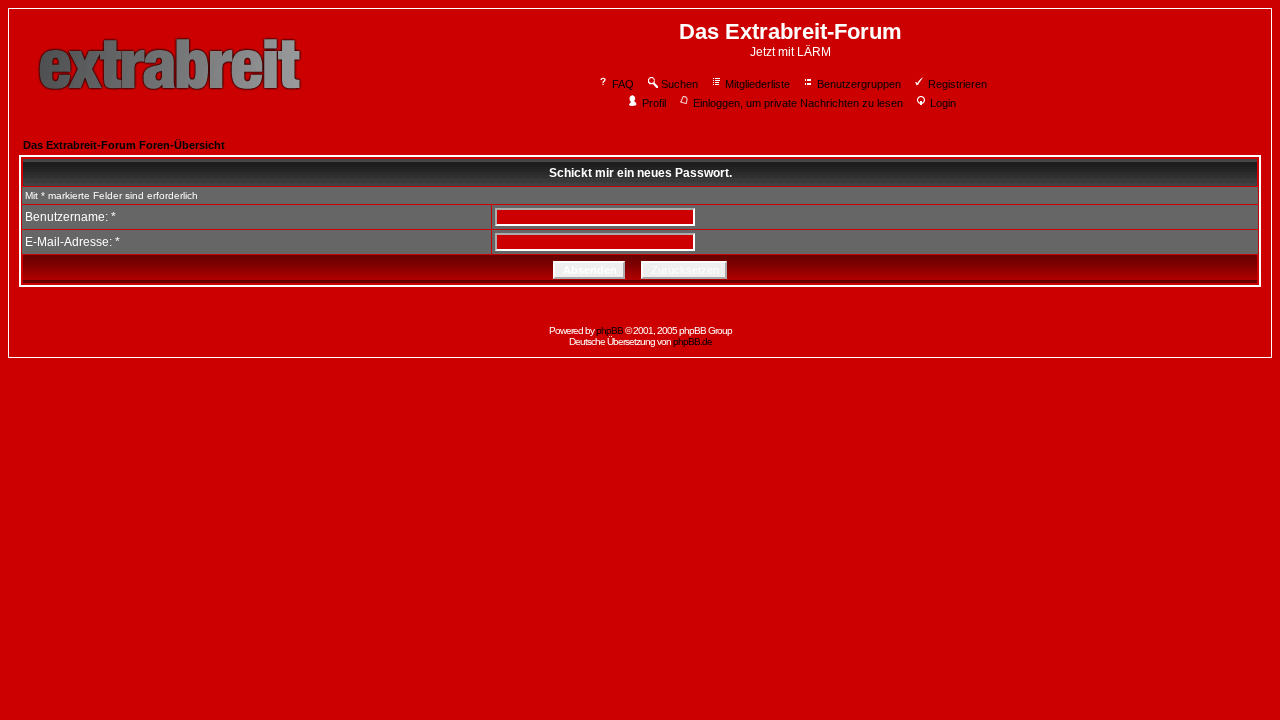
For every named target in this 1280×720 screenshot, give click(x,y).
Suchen (679, 84)
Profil (654, 103)
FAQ (623, 84)
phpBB (609, 330)
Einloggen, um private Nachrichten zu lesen (798, 103)
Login (943, 103)
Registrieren (957, 84)
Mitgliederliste (757, 84)
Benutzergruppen (859, 84)
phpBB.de (692, 341)
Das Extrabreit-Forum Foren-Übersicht (124, 145)
